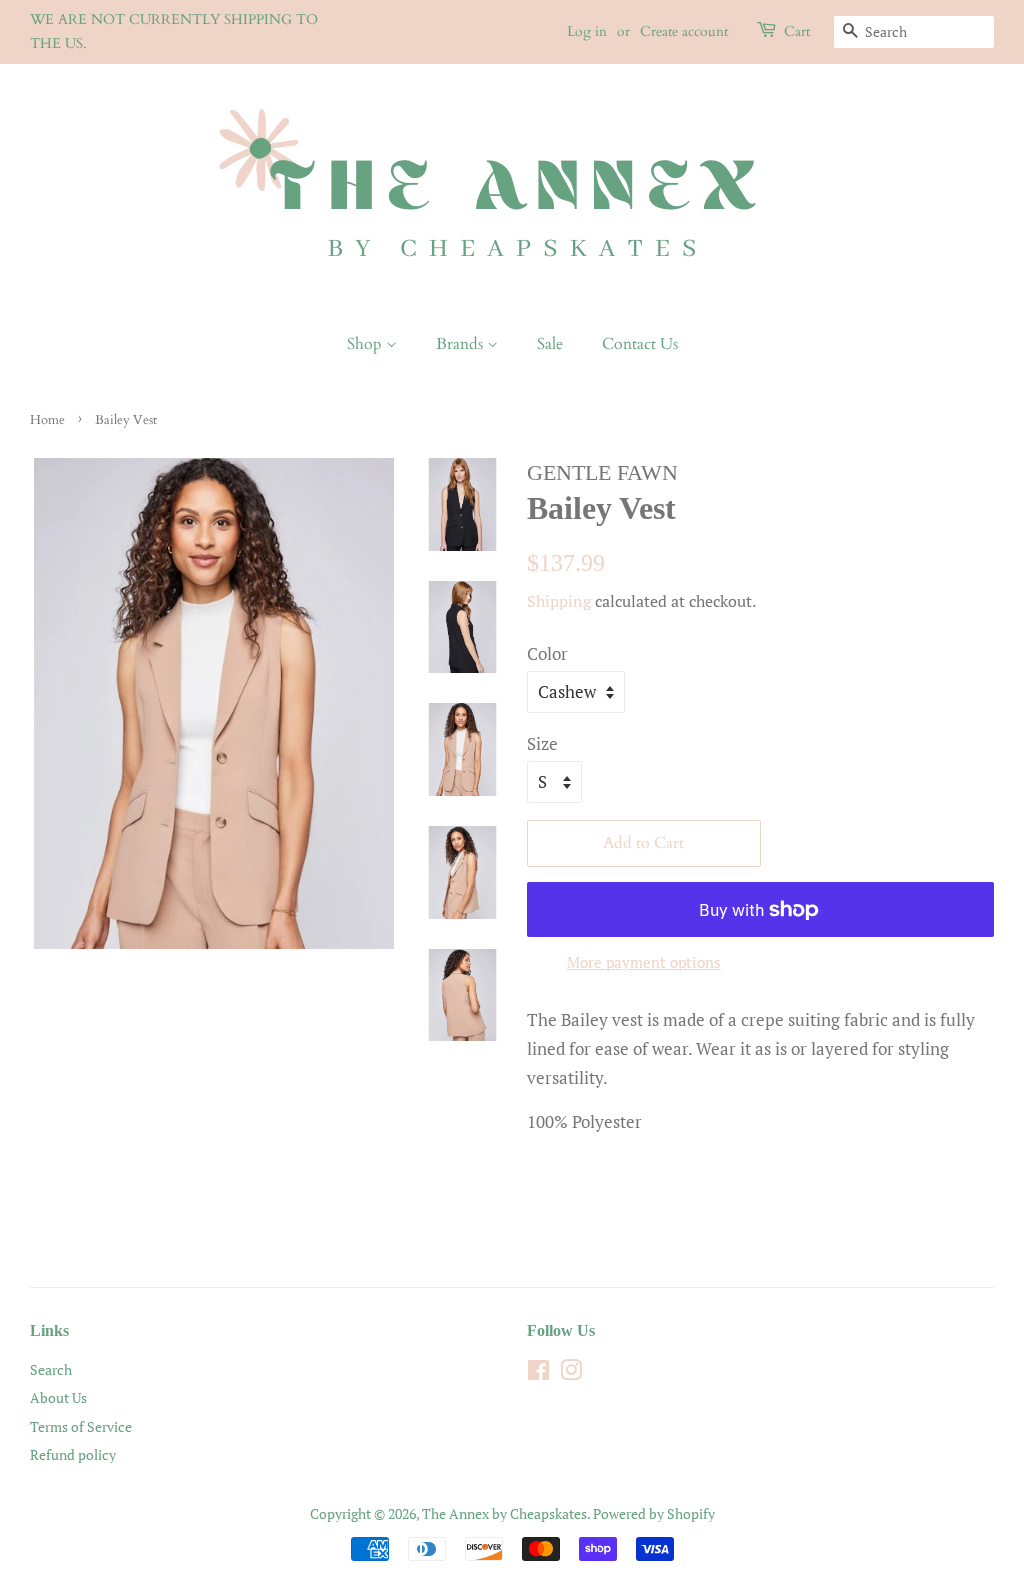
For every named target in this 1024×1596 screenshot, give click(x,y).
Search (51, 1369)
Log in (587, 31)
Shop (366, 344)
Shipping (559, 601)
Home (47, 420)
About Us (58, 1397)
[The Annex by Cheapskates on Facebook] (538, 1373)
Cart (797, 31)
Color (547, 653)
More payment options (644, 962)
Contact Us (640, 344)
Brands (461, 344)
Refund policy (73, 1454)
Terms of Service (81, 1426)
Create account (684, 31)
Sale (550, 344)
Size (542, 743)
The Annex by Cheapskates (504, 1513)
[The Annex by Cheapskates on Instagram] (571, 1373)
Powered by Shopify (654, 1513)
